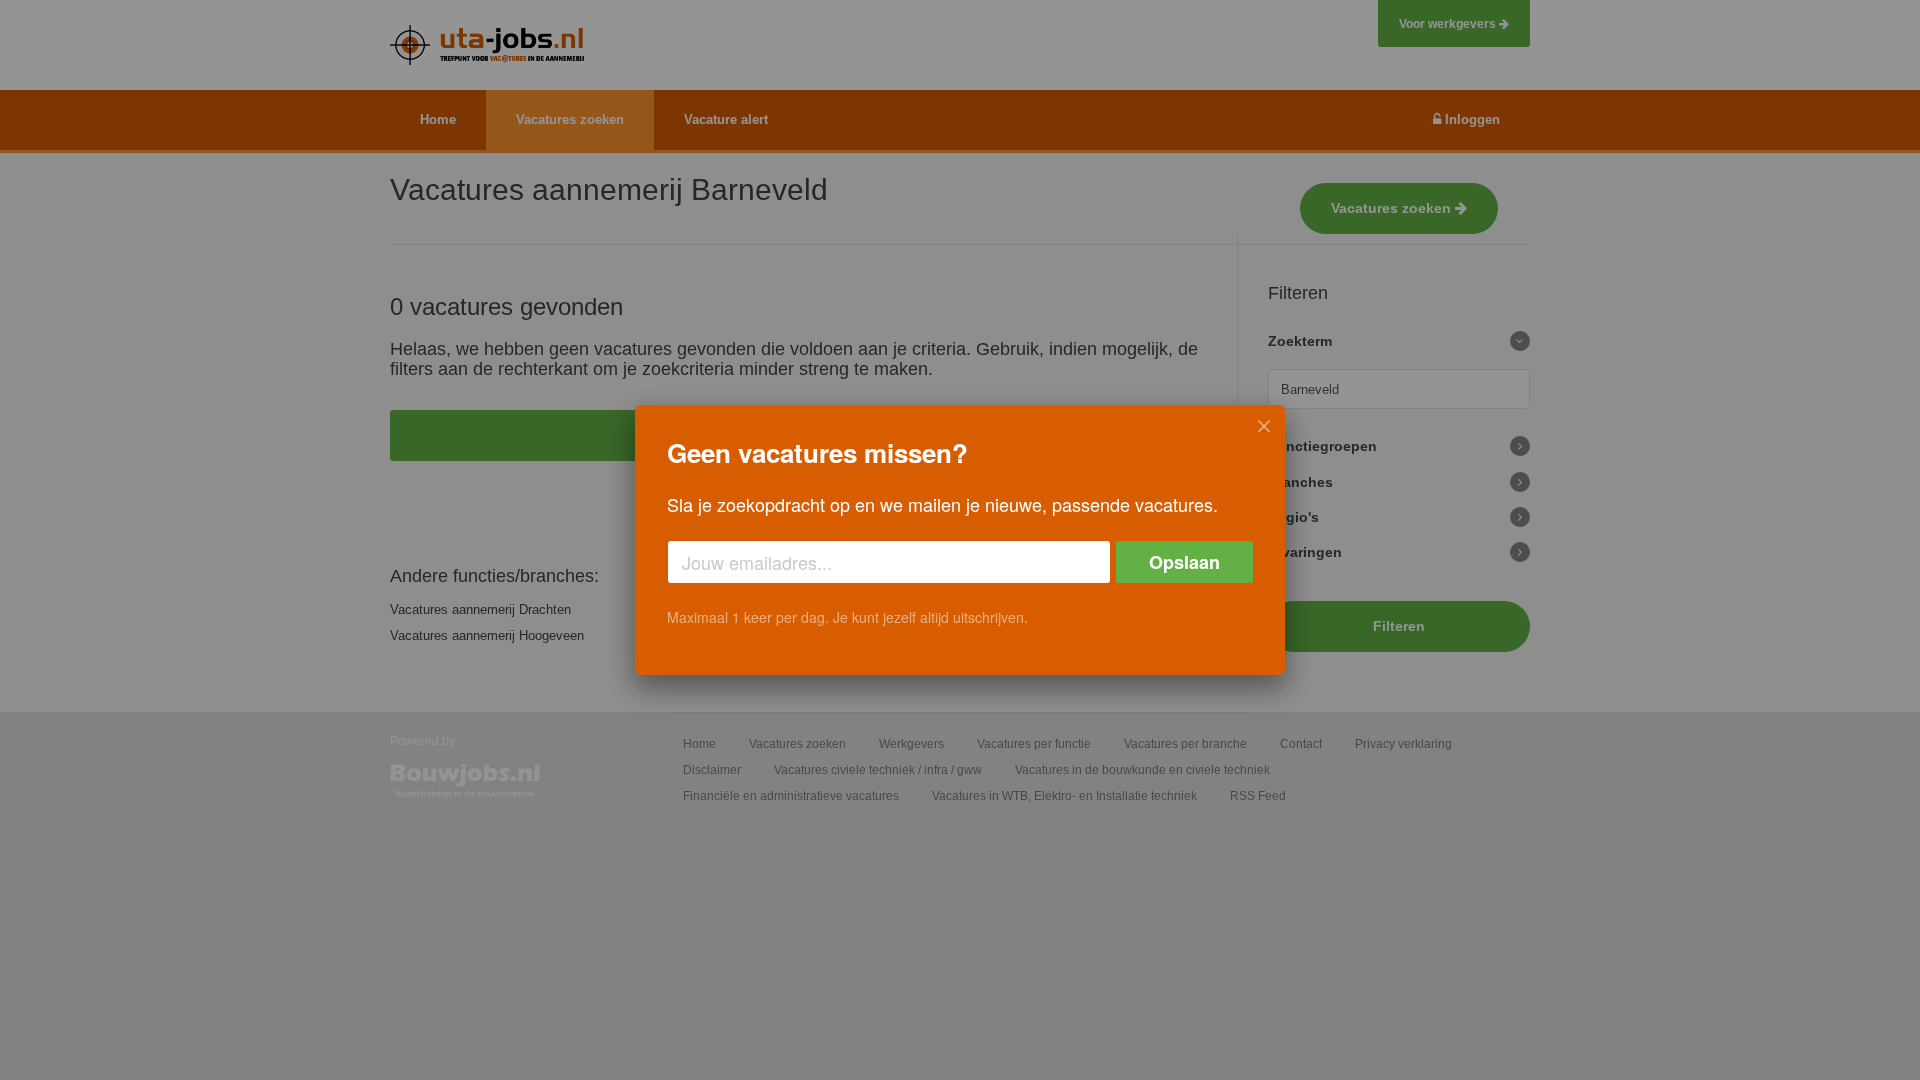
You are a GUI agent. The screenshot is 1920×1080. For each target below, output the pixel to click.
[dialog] (960, 540)
